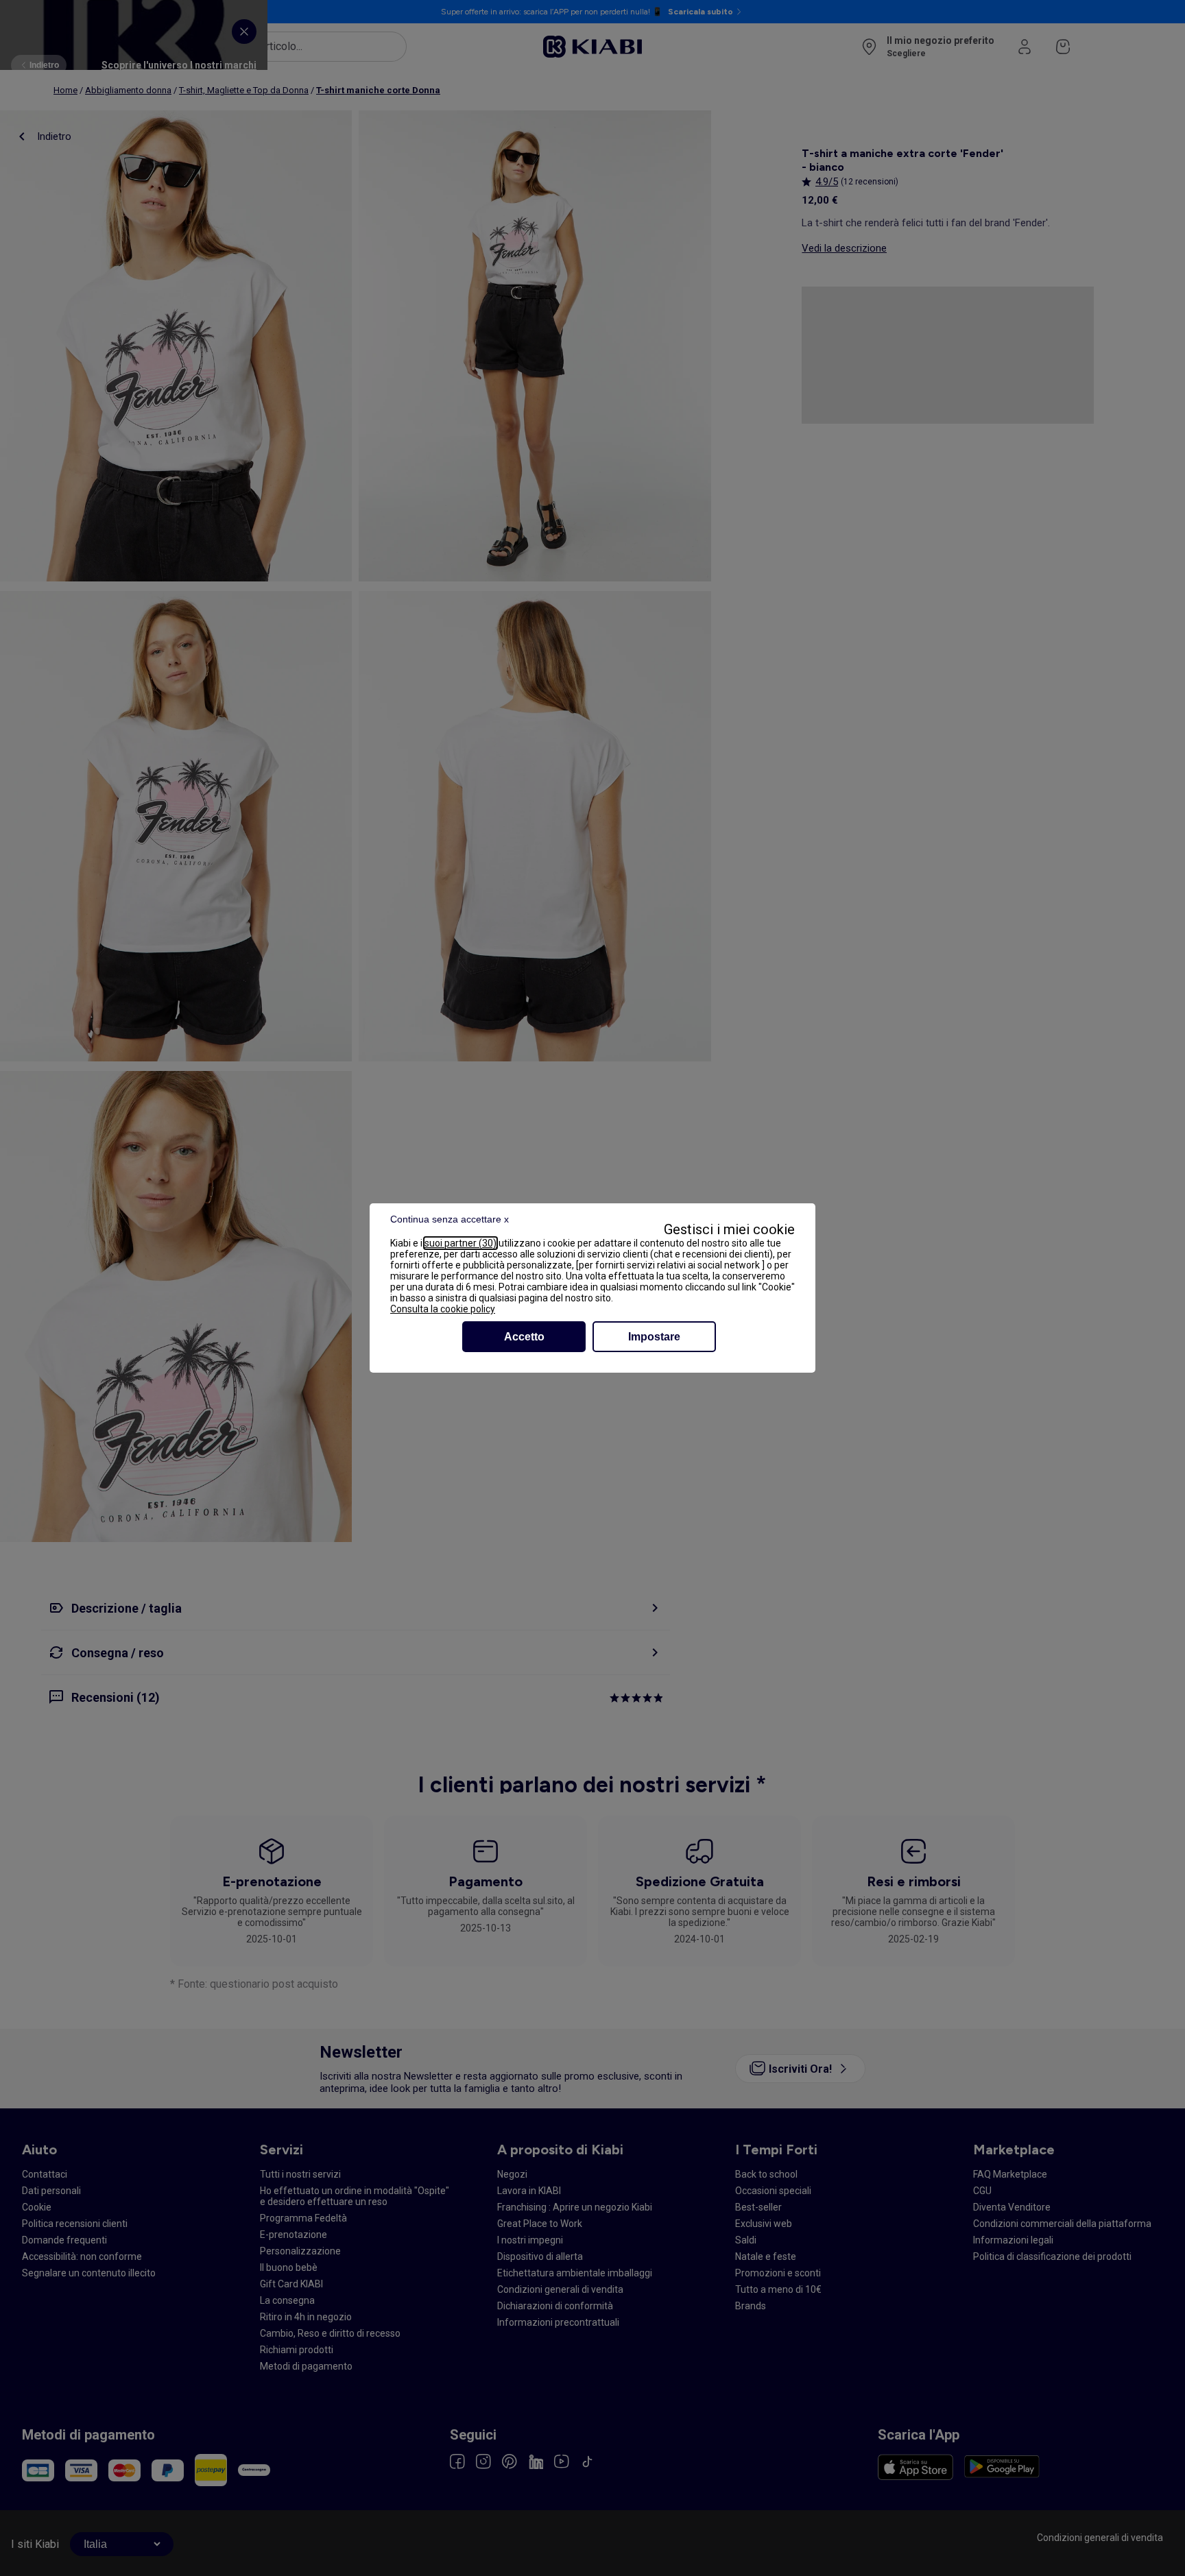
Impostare (654, 1337)
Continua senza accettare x (450, 1219)
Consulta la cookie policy (443, 1309)
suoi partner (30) (460, 1243)
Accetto (524, 1337)
